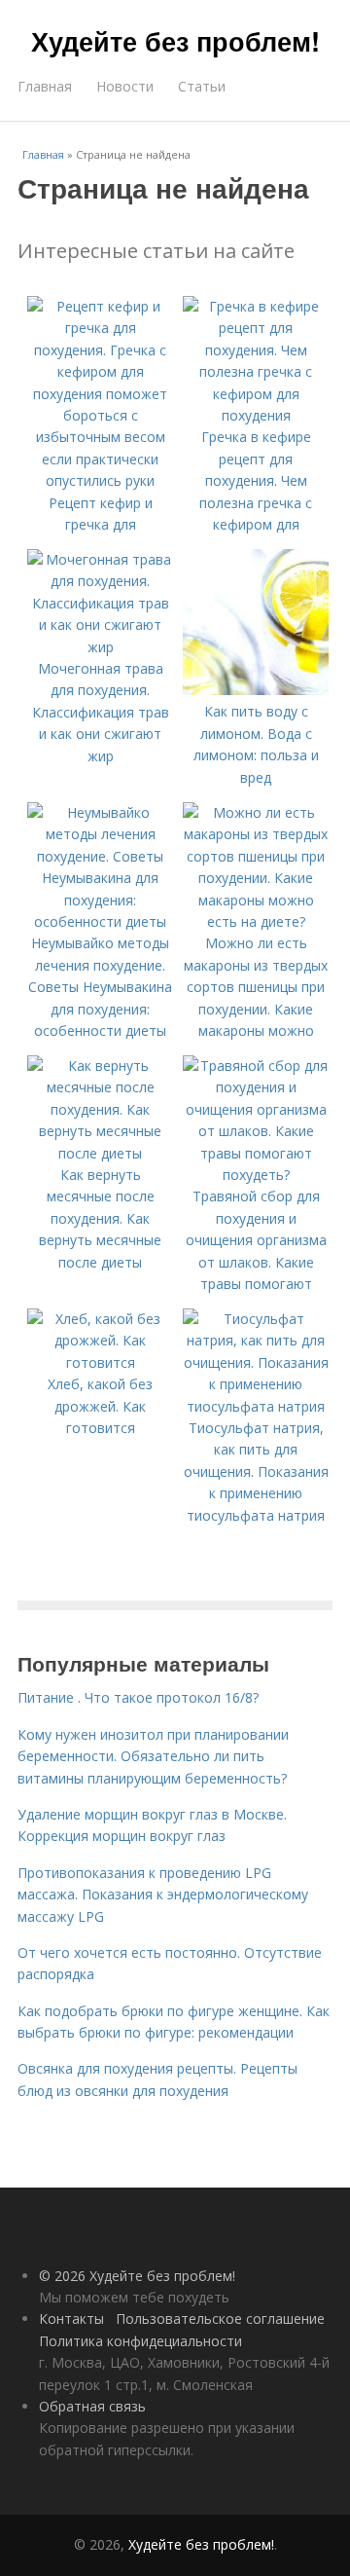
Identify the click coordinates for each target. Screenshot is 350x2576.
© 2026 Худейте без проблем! (137, 2276)
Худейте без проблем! (175, 41)
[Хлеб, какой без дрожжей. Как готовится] (100, 1362)
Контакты (71, 2318)
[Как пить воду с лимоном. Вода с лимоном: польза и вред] (256, 690)
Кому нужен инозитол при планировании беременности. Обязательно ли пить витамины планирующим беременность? (153, 1756)
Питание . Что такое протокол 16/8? (138, 1697)
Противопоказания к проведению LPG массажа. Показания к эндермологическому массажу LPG (163, 1895)
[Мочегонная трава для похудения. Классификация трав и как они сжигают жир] (100, 647)
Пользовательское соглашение (220, 2318)
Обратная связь (92, 2406)
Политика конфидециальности (140, 2341)
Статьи (202, 86)
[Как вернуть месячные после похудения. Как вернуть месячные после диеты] (100, 1153)
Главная (45, 86)
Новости (125, 86)
